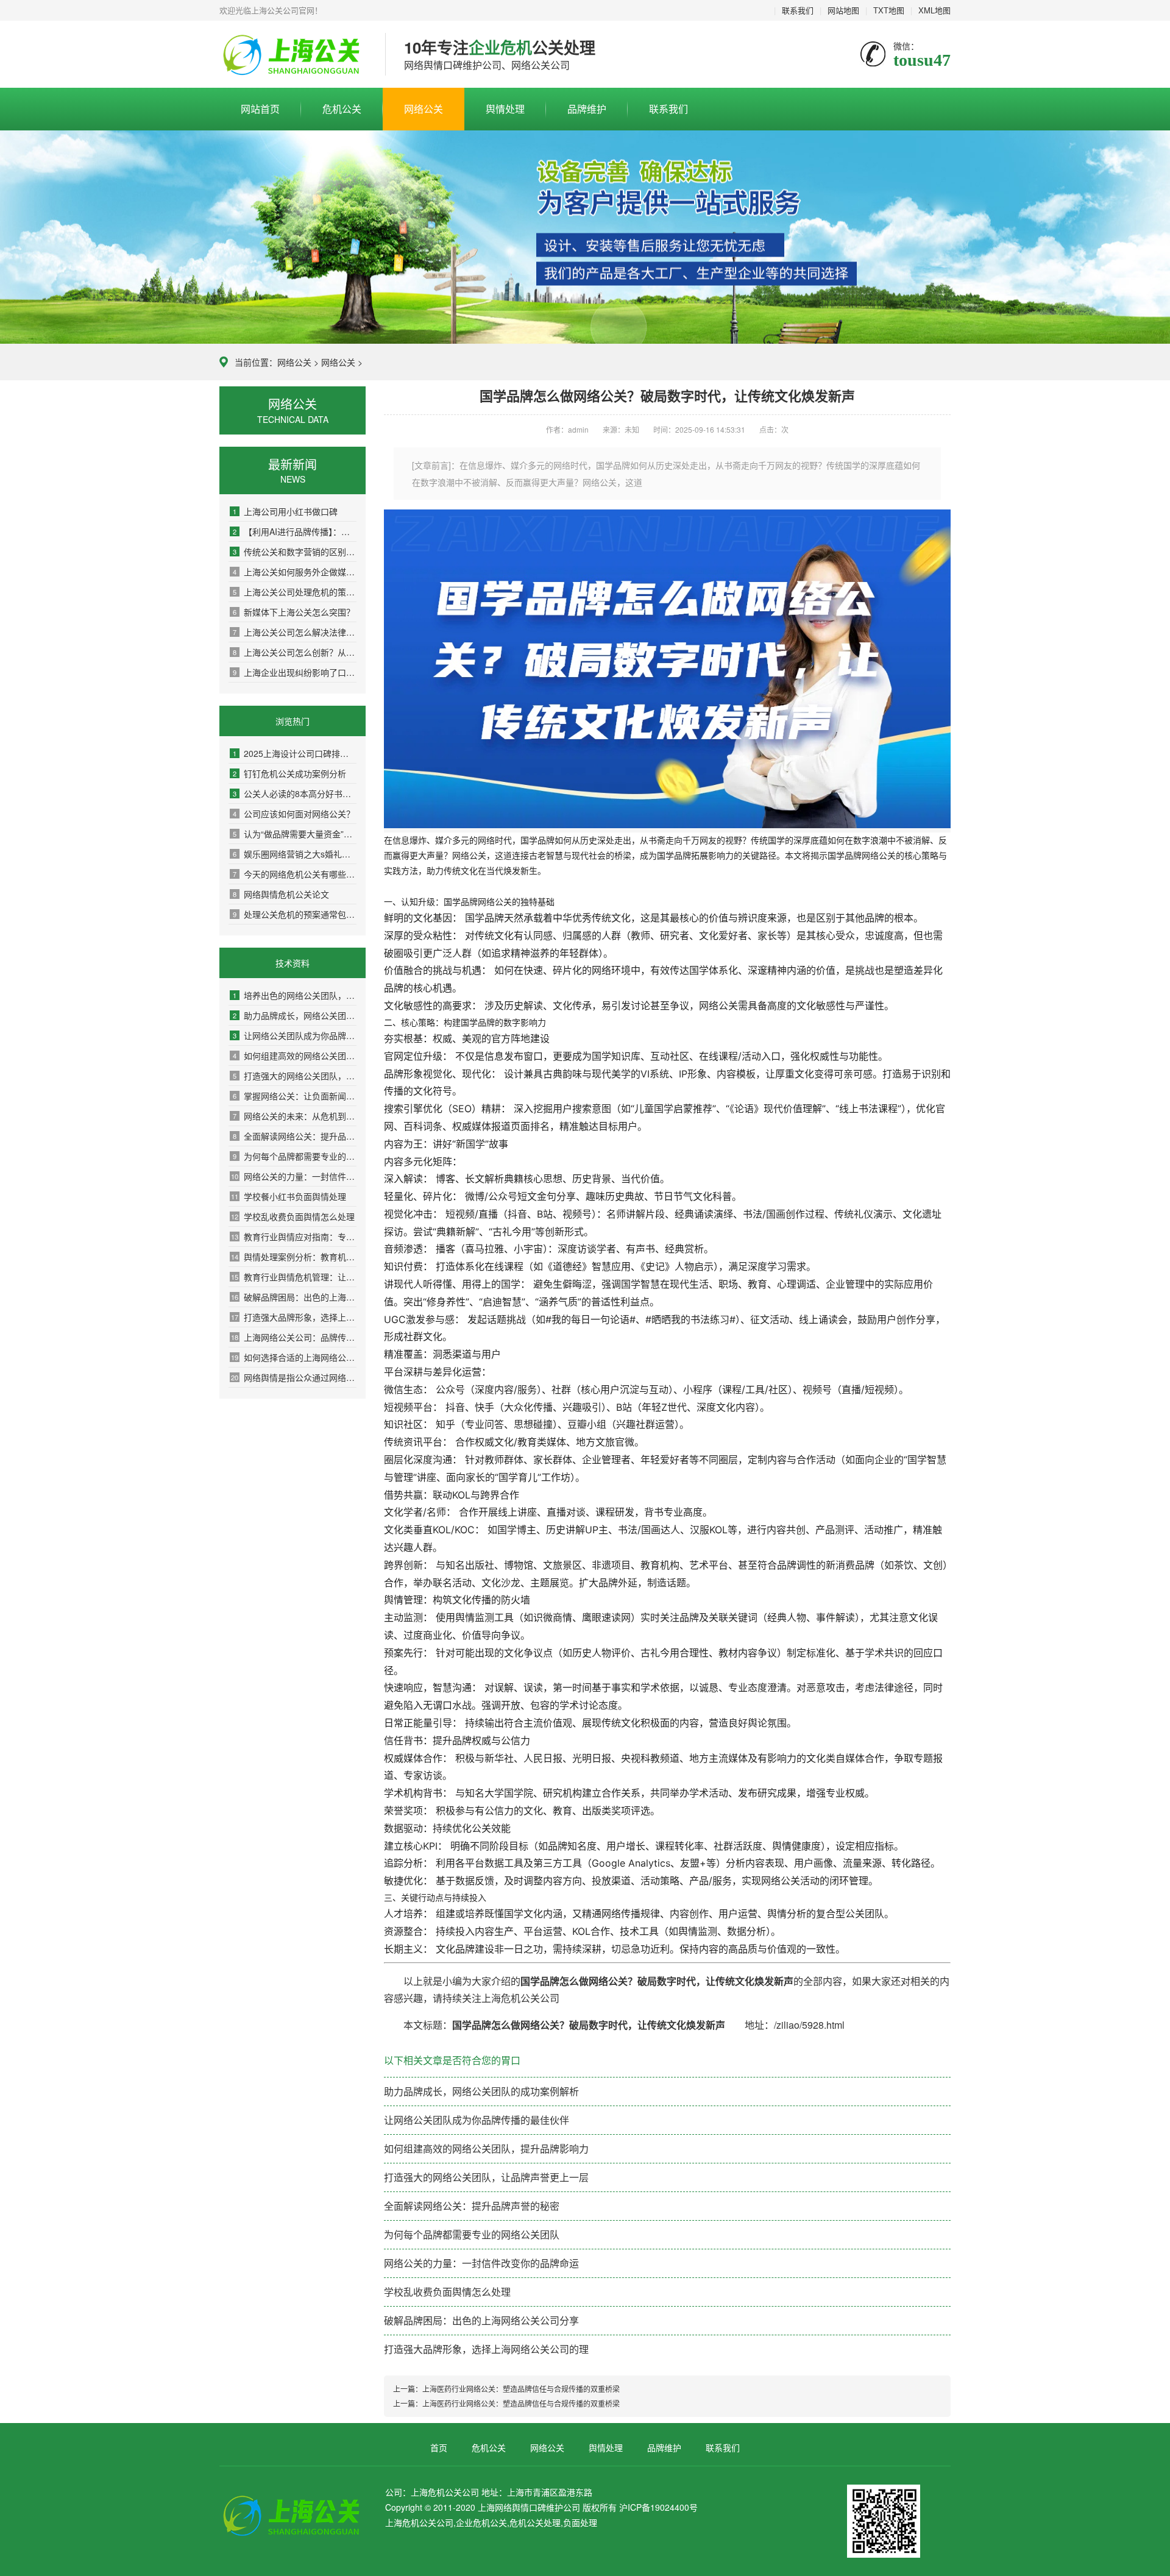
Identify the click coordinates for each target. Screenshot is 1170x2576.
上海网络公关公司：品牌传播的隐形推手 (294, 1337)
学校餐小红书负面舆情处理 (289, 1196)
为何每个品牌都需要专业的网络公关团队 (295, 1156)
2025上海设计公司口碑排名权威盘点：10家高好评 (295, 753)
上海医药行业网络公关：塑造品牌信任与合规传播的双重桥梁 (521, 2389)
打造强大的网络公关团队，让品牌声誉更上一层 (295, 1076)
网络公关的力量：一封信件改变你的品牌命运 (294, 1176)
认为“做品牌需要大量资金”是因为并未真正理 (295, 834)
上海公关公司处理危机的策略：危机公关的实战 (295, 592)
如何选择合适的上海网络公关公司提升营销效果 (294, 1357)
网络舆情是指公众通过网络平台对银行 (294, 1377)
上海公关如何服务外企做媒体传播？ (295, 572)
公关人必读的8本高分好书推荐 (295, 793)
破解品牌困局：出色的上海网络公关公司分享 (294, 1297)
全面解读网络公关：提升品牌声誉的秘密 (295, 1136)
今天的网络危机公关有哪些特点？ (295, 874)
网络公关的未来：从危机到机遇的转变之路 (295, 1116)
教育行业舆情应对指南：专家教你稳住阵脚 (294, 1237)
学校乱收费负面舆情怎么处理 (293, 1216)
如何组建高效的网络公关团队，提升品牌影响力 (295, 1056)
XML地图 (934, 10)
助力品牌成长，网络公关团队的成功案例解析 (295, 1015)
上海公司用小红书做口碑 (285, 511)
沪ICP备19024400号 (658, 2507)
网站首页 (260, 109)
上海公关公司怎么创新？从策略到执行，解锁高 (295, 652)
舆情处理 (505, 109)
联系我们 (798, 10)
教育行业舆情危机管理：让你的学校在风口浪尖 (294, 1277)
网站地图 (843, 10)
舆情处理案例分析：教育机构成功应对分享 (294, 1257)
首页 (439, 2447)
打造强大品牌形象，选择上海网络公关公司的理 (294, 1317)
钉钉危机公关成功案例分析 (289, 773)
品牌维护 (587, 109)
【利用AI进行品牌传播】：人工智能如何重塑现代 (295, 531)
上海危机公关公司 (293, 55)
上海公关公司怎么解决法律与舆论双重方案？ (295, 632)
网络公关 (424, 109)
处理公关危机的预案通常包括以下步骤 (295, 914)
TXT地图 (889, 10)
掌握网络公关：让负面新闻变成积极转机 (295, 1096)
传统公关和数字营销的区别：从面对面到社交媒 (295, 552)
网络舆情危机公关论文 (281, 894)
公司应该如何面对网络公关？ (294, 814)
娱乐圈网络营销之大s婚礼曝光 (295, 854)
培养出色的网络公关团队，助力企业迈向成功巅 (295, 995)
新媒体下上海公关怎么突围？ (294, 612)
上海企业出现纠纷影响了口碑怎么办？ (295, 672)
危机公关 (342, 109)
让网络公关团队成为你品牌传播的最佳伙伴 (295, 1035)
